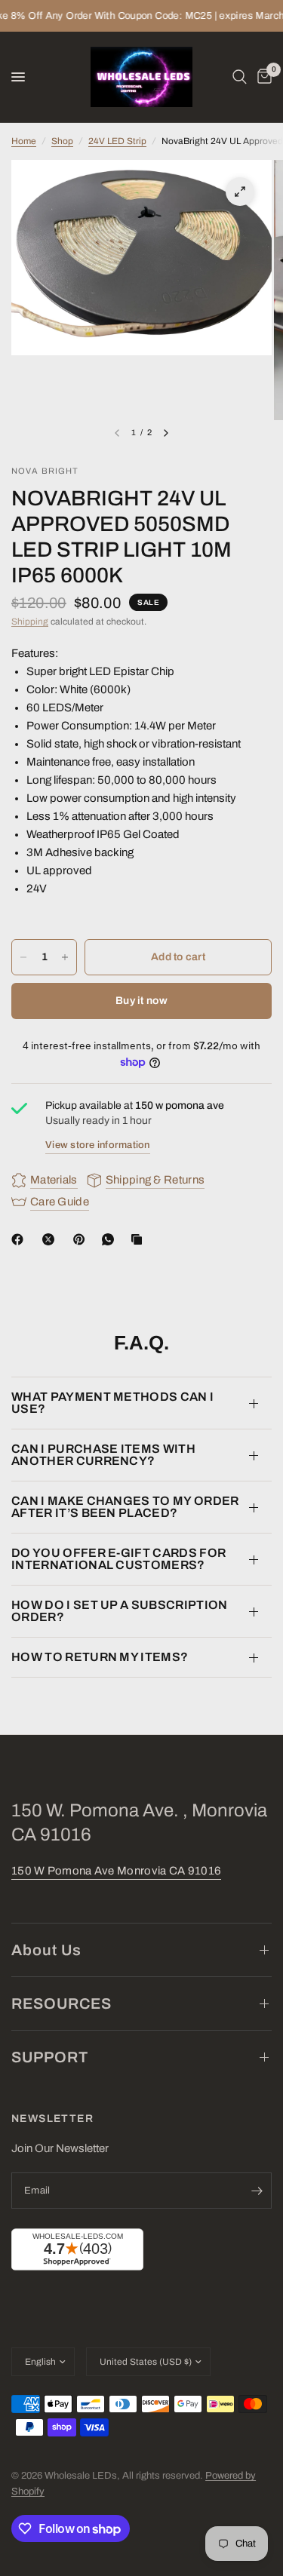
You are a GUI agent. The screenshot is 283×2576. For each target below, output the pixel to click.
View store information (98, 1145)
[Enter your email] (257, 2191)
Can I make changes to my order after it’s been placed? (125, 1507)
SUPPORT (50, 2057)
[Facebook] (20, 1239)
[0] (262, 77)
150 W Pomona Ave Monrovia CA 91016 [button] (116, 1871)
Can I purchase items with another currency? (103, 1455)
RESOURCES (62, 2003)
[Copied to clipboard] (140, 1239)
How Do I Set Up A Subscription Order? (120, 1611)
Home (24, 141)
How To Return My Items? (100, 1657)
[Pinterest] (82, 1239)
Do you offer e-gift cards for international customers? (118, 1559)
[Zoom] (240, 192)
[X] (51, 1239)
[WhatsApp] (111, 1239)
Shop (62, 141)
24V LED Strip (117, 141)
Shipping (30, 622)
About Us (46, 1950)
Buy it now (141, 1001)
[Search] (240, 77)
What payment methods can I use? (112, 1403)
